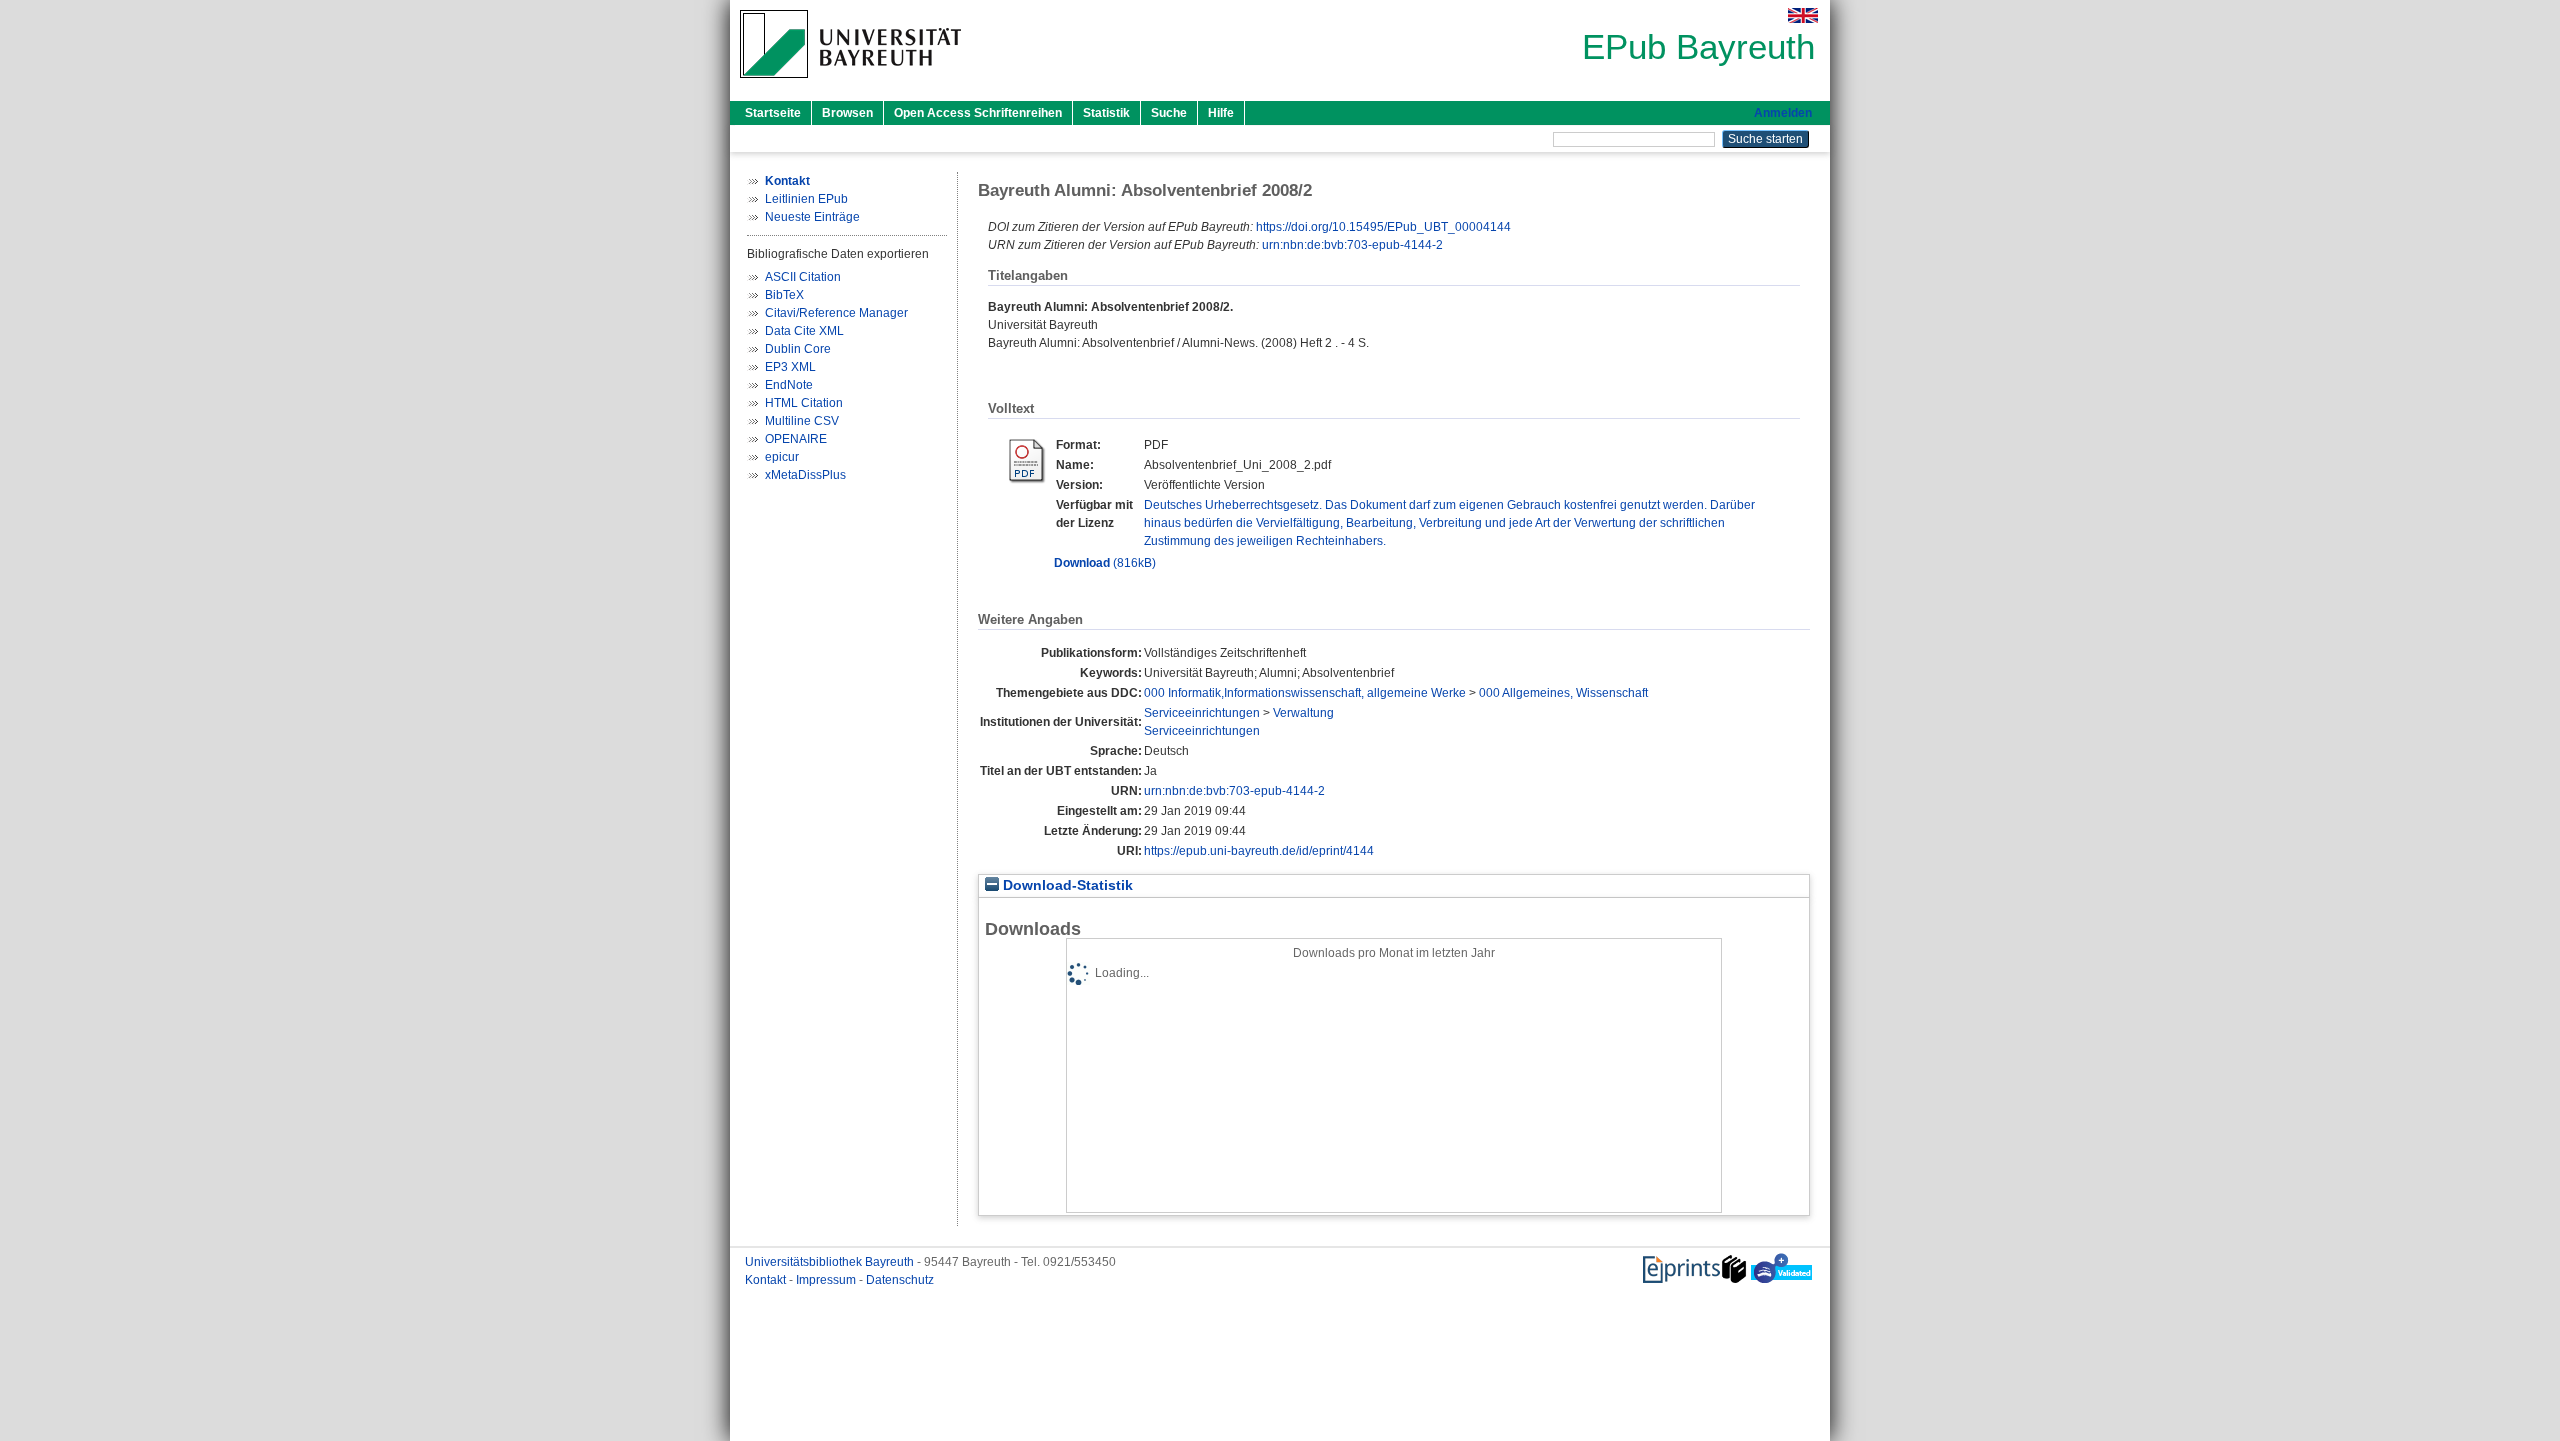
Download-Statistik (1066, 885)
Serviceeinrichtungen (1202, 713)
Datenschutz (900, 1280)
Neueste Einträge (812, 217)
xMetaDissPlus (805, 475)
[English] (1803, 15)
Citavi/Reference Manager (836, 313)
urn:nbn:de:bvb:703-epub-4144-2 (1352, 245)
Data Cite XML (804, 331)
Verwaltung (1303, 713)
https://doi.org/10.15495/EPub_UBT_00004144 (1383, 227)
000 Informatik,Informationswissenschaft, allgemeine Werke (1305, 693)
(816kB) (1105, 563)
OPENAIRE (796, 439)
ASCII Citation (803, 277)
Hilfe (1221, 113)
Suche (1169, 113)
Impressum (827, 1280)
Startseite (773, 113)
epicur (782, 457)
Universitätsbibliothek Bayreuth (831, 1262)
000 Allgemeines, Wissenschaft (1563, 693)
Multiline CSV (802, 421)
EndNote (789, 385)
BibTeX (784, 295)
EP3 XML (790, 367)
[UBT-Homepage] (850, 84)
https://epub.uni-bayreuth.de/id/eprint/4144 (1259, 851)
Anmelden (1783, 113)
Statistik (1106, 113)
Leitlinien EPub (806, 199)
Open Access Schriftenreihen (978, 113)
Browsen (847, 113)
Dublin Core (798, 349)
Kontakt (767, 1280)
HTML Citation (804, 403)
